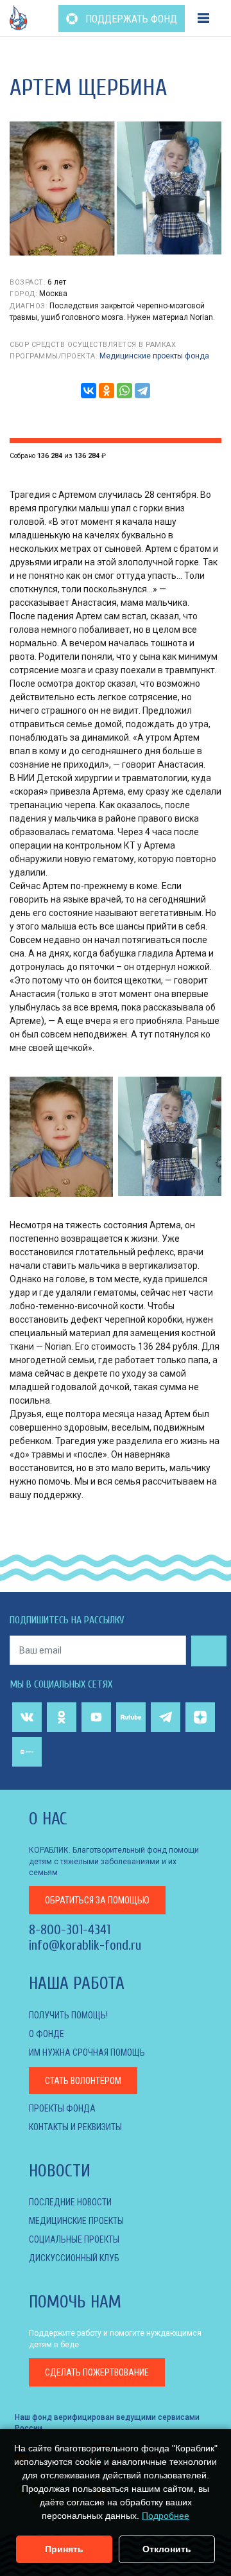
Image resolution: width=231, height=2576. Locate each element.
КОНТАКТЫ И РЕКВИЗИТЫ (75, 2127)
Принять (64, 2549)
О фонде (47, 2034)
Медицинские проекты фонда (154, 356)
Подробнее (166, 2516)
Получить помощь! (68, 2015)
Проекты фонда (62, 2108)
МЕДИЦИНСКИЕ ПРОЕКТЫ (76, 2221)
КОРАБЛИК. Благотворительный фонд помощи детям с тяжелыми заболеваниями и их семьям (114, 1861)
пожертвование (97, 2372)
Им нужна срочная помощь (87, 2052)
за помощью (97, 1900)
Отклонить (167, 2549)
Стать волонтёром (83, 2081)
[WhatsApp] (124, 391)
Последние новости (70, 2202)
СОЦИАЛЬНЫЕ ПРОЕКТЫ (74, 2239)
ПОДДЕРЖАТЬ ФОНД (130, 19)
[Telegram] (142, 391)
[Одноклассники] (107, 391)
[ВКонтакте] (89, 391)
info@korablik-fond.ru (85, 1945)
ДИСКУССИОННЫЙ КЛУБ (74, 2258)
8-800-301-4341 (70, 1930)
